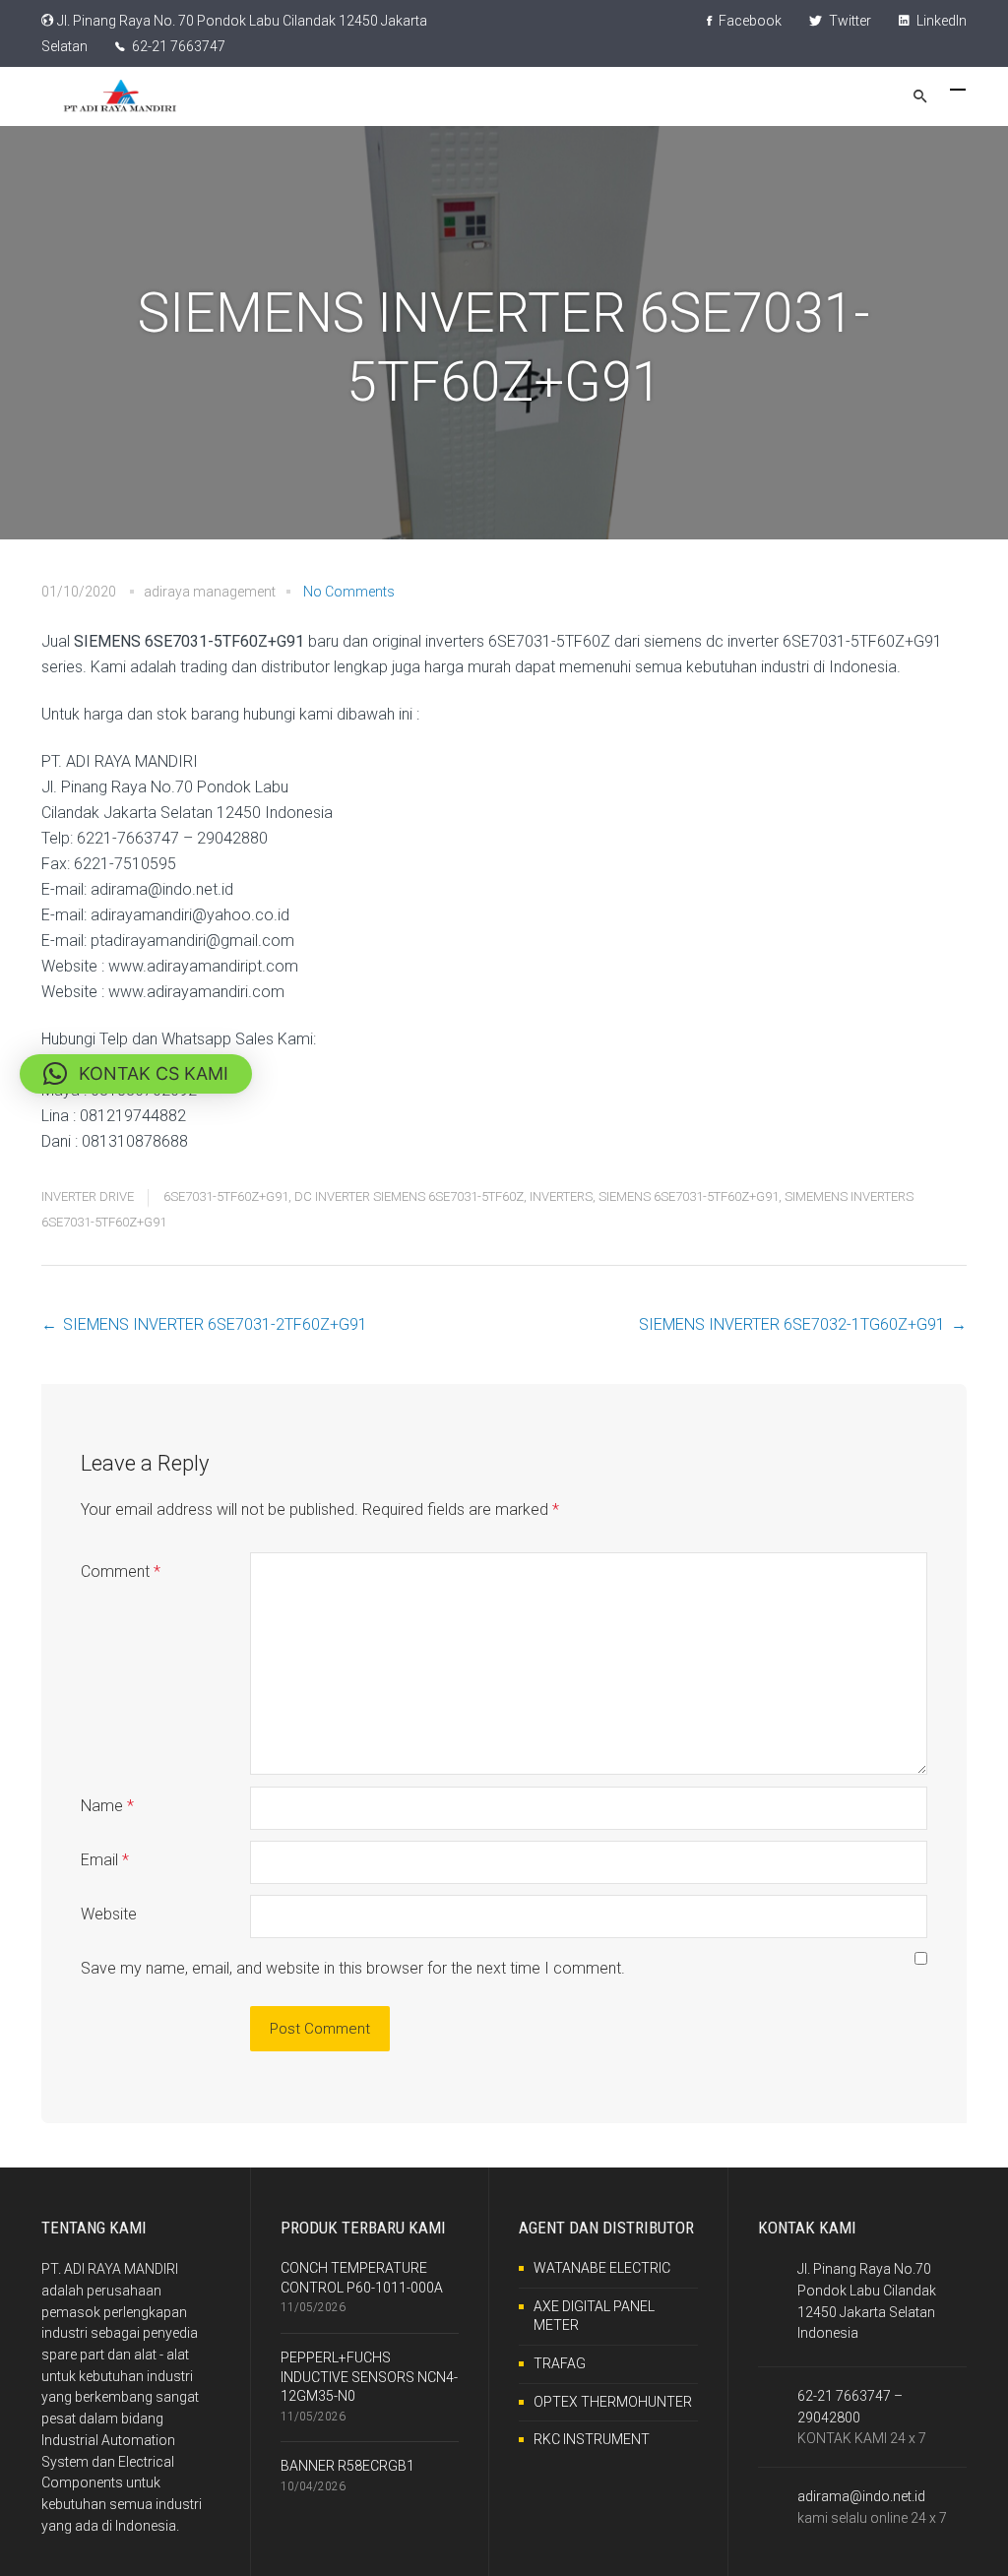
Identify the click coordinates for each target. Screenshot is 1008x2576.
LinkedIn (940, 21)
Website (109, 1914)
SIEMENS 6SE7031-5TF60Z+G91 (689, 1196)
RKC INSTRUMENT (592, 2439)
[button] (136, 1074)
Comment (121, 1571)
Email (105, 1860)
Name (107, 1806)
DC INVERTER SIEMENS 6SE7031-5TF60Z (409, 1196)
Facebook (749, 21)
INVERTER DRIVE (88, 1196)
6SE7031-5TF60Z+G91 (226, 1196)
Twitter (849, 21)
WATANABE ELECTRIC (602, 2268)
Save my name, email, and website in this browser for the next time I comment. (353, 1968)
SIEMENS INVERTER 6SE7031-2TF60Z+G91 (215, 1324)
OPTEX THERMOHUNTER (613, 2402)
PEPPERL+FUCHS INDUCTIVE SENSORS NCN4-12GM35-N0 (369, 2377)
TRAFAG (560, 2363)
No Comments (349, 592)
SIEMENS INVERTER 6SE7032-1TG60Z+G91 (792, 1324)
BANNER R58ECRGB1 (347, 2466)
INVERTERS (561, 1196)
